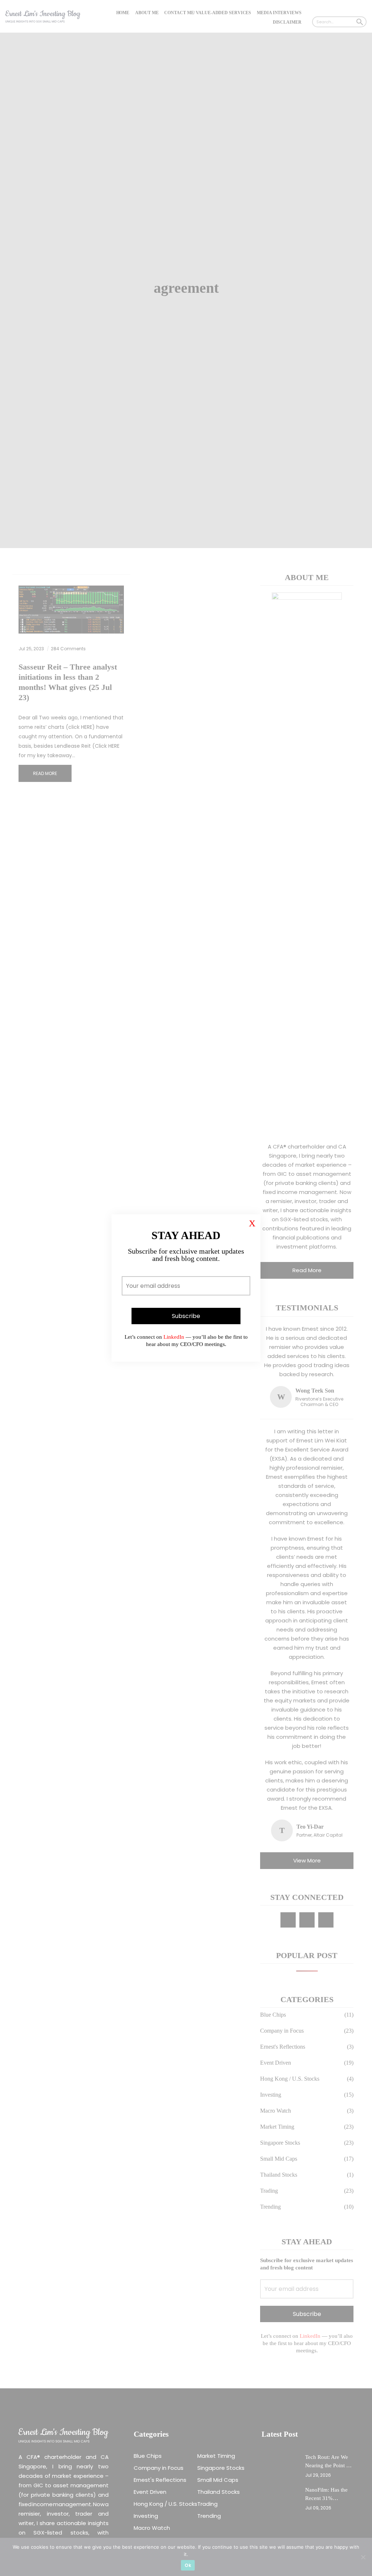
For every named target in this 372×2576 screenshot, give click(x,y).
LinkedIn (173, 1337)
